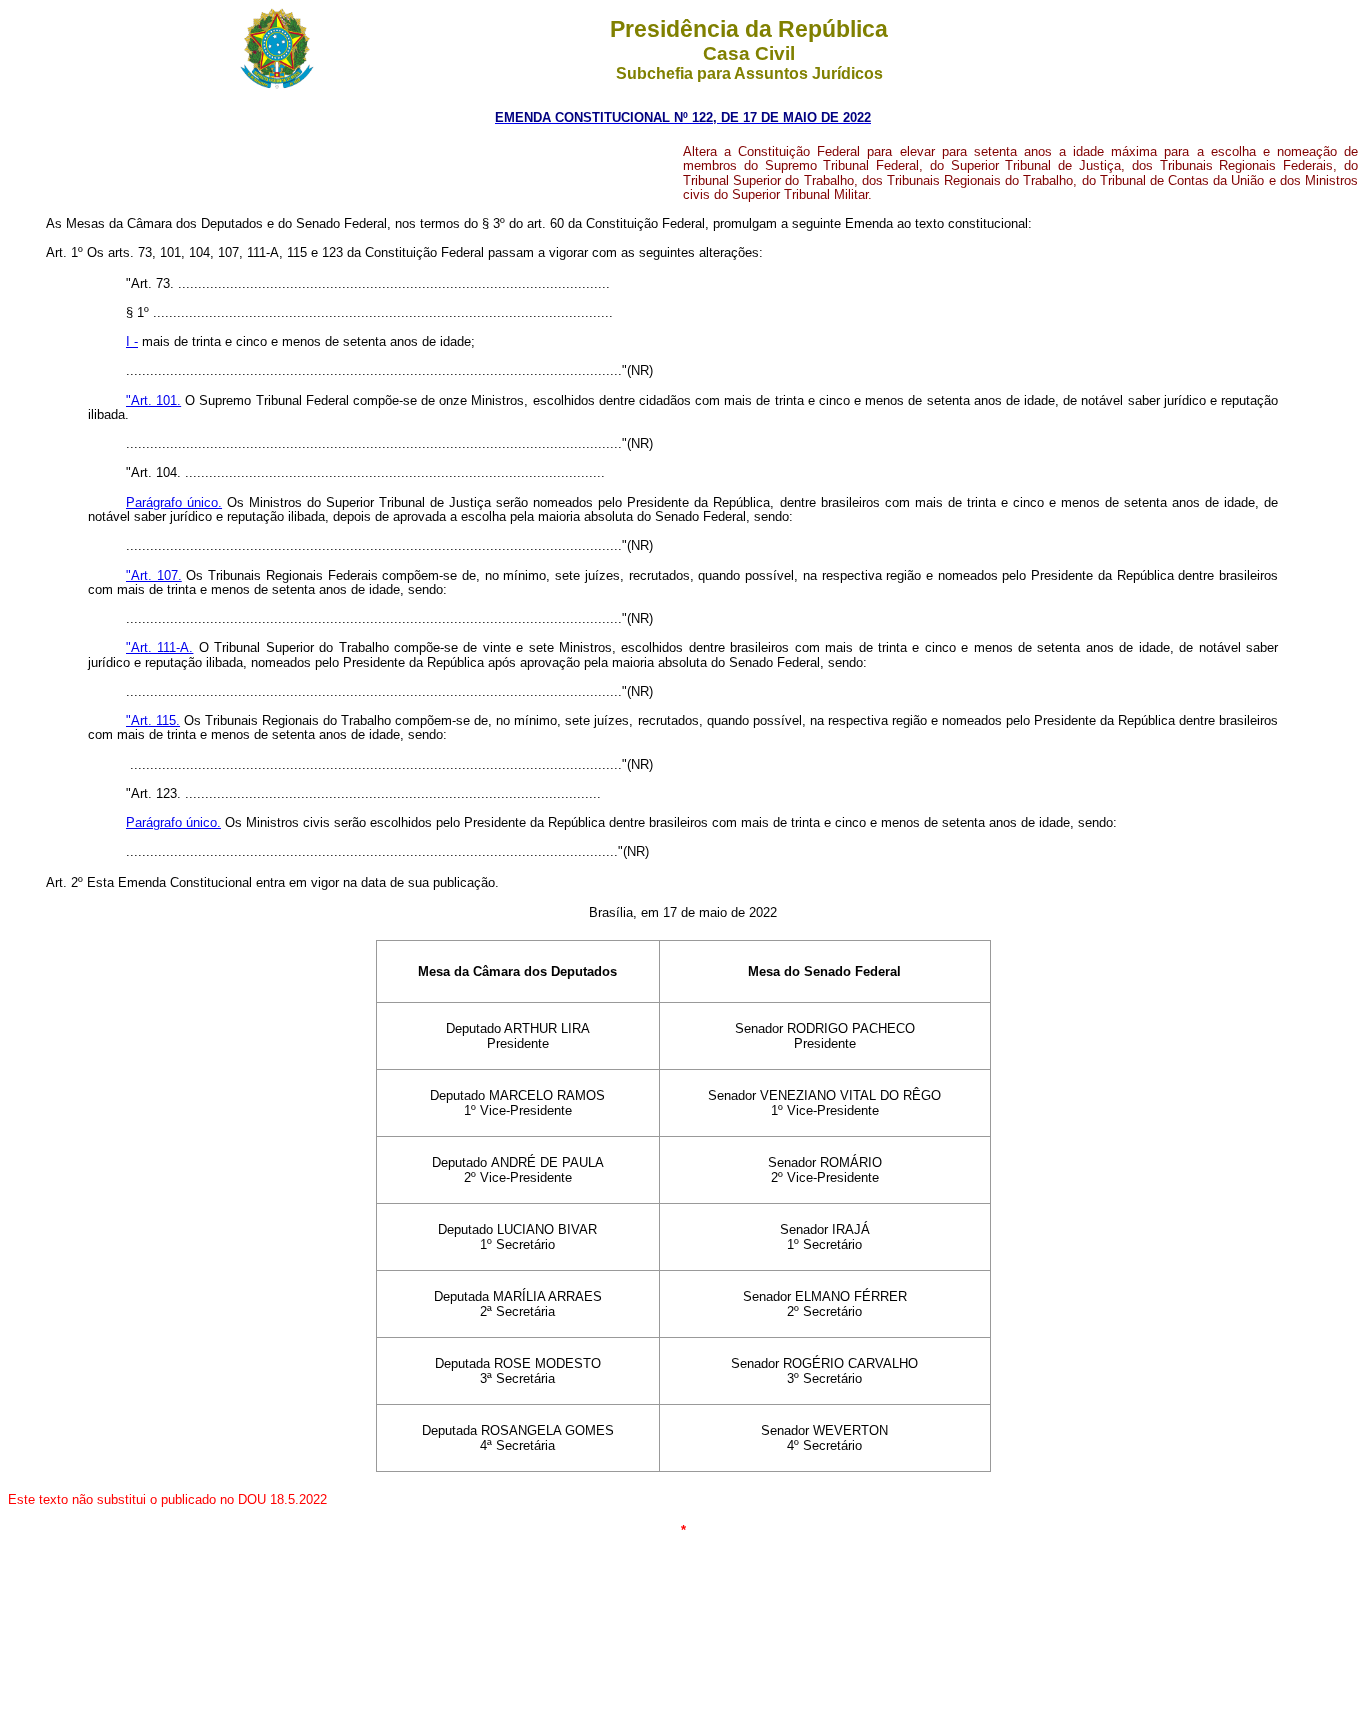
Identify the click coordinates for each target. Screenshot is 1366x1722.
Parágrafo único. (174, 502)
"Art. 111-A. (159, 647)
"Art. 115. (153, 720)
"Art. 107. (154, 575)
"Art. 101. (153, 400)
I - (132, 341)
